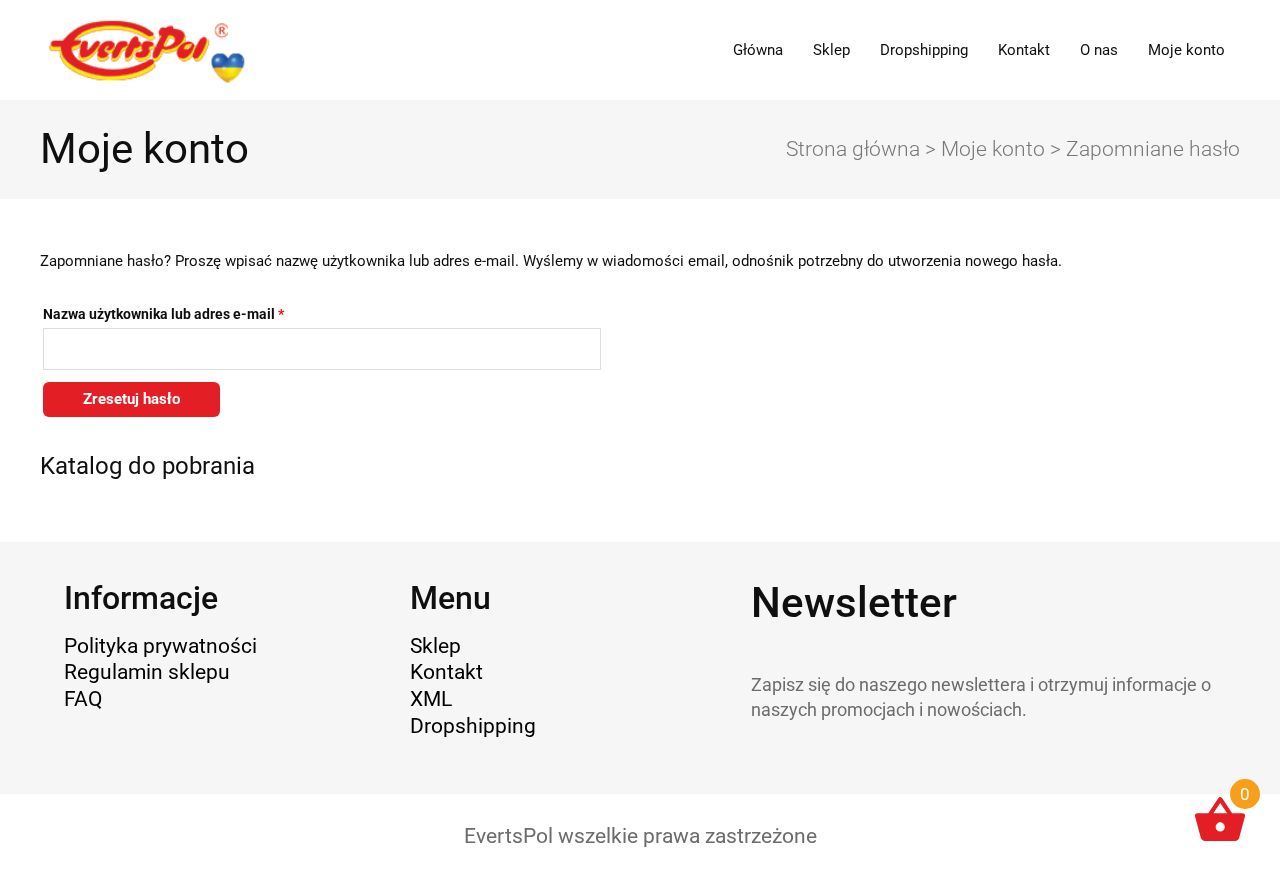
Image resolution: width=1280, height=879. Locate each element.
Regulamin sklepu (147, 672)
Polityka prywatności (160, 646)
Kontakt (1024, 50)
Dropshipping (924, 50)
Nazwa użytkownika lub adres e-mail (198, 311)
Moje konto (1186, 50)
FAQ (83, 699)
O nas (1099, 50)
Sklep (831, 50)
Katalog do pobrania (147, 465)
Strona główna (853, 149)
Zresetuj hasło (131, 399)
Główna (758, 50)
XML (431, 699)
